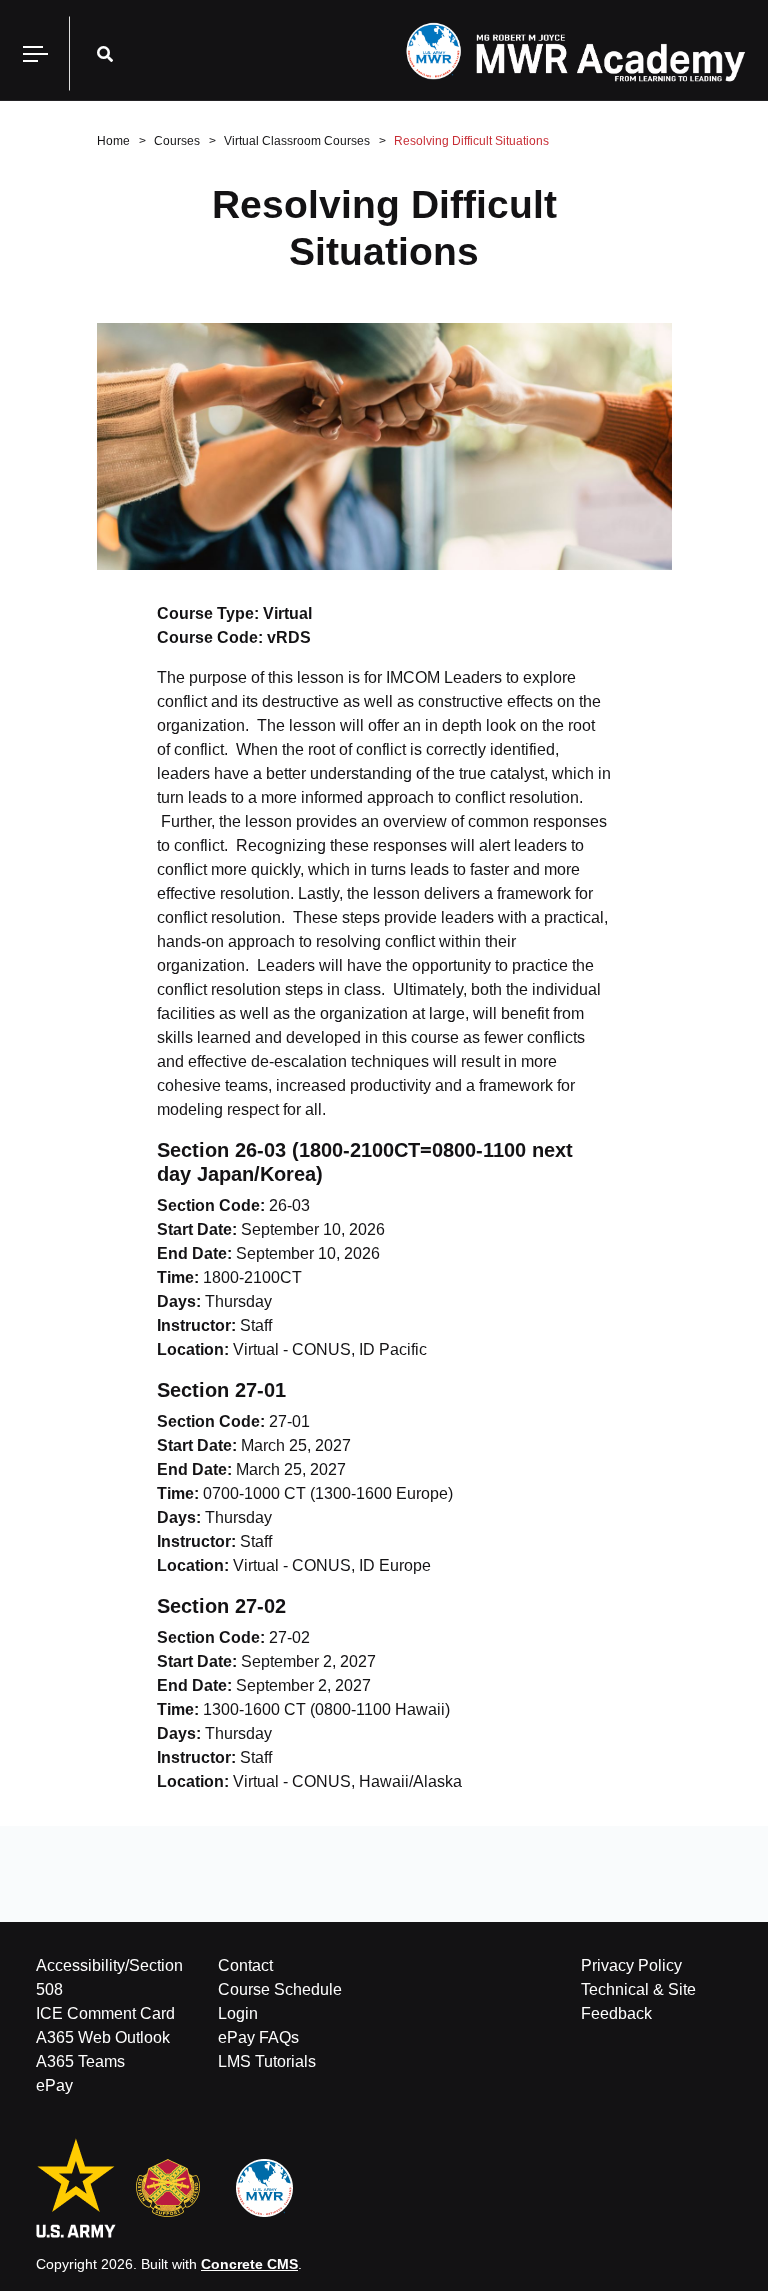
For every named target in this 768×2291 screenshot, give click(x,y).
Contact (245, 1965)
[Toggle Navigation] (35, 53)
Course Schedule (280, 1989)
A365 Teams (80, 2061)
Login (238, 2013)
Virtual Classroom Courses (297, 141)
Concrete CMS (249, 2264)
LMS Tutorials (267, 2061)
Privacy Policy (631, 1965)
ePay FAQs (258, 2037)
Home (113, 141)
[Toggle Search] (105, 53)
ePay (54, 2085)
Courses (177, 141)
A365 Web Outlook (103, 2037)
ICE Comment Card (105, 2013)
